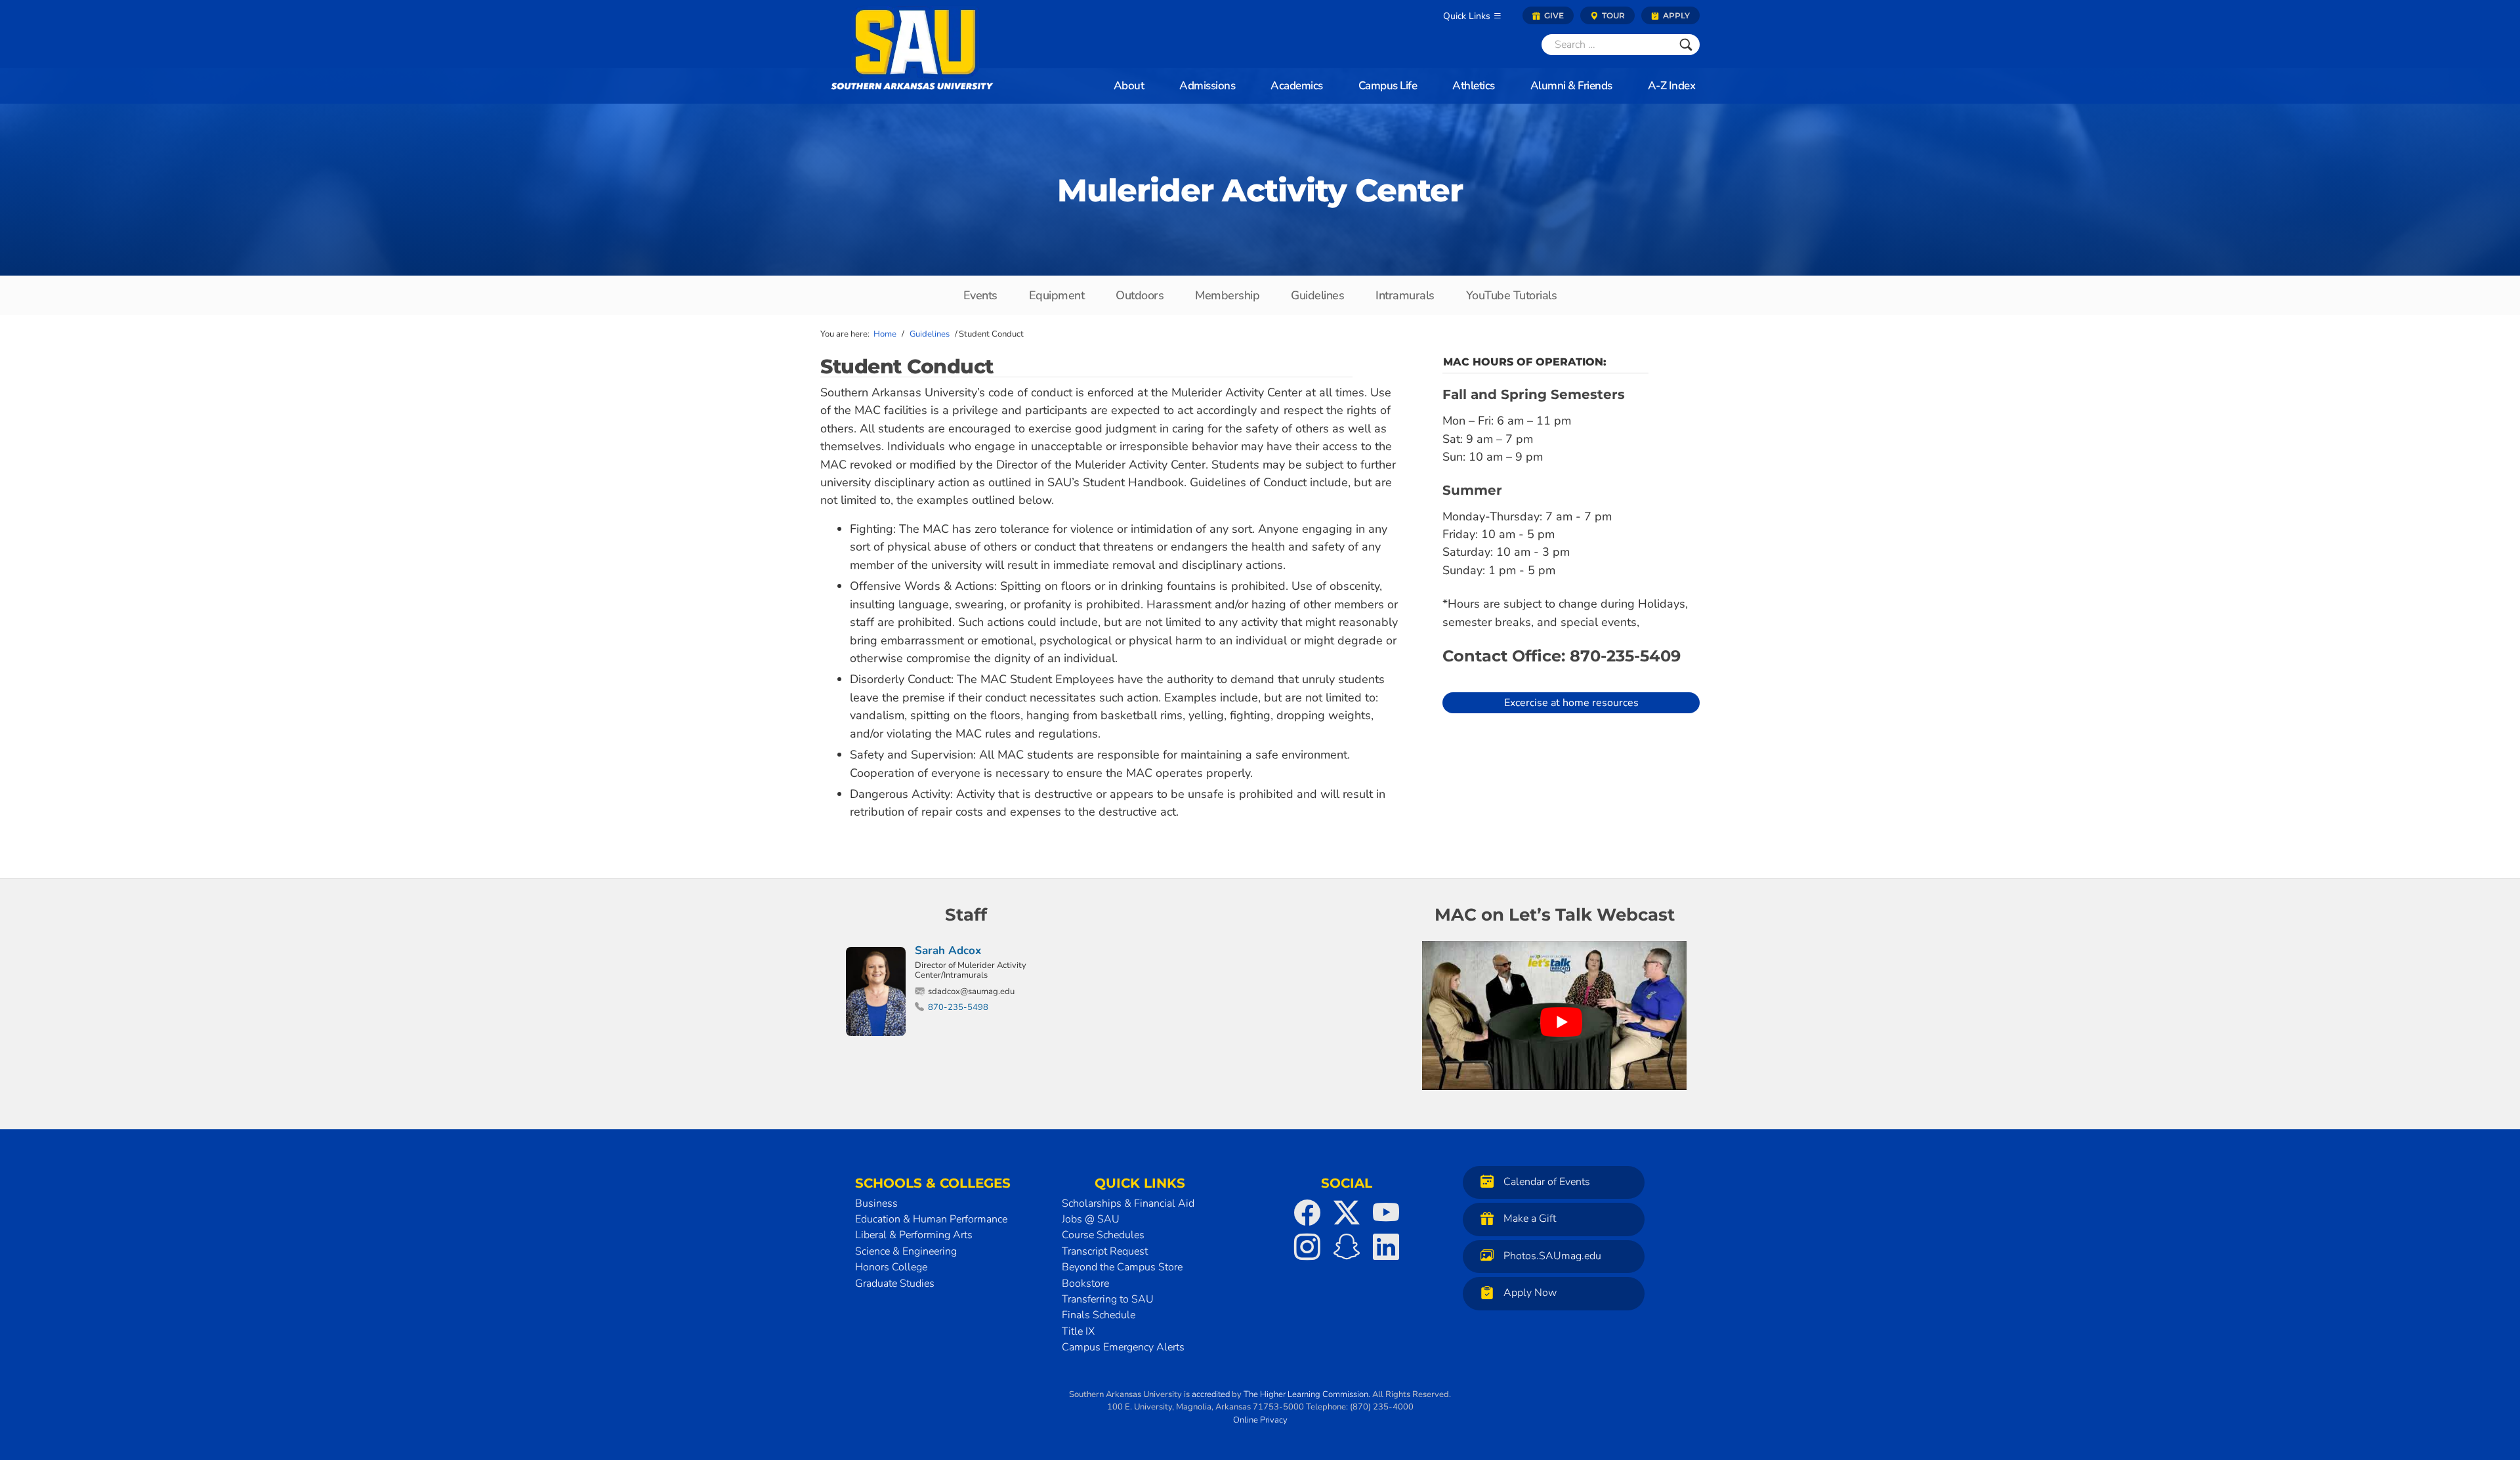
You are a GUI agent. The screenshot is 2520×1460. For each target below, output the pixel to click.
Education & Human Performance (931, 1219)
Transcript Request (1105, 1251)
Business (876, 1203)
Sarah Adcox (948, 950)
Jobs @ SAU (1091, 1219)
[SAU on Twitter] (1347, 1213)
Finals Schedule (1099, 1315)
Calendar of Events (1547, 1182)
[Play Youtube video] (1561, 1022)
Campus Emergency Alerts (1123, 1347)
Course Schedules (1103, 1235)
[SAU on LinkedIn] (1386, 1247)
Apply (1675, 15)
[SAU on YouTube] (1386, 1213)
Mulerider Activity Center (1260, 190)
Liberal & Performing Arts (914, 1235)
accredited (1211, 1394)
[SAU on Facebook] (1307, 1213)
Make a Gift (1530, 1219)
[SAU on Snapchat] (1347, 1247)
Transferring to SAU (1108, 1299)
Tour (1612, 15)
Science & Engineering (906, 1251)
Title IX (1078, 1331)
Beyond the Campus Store (1122, 1267)
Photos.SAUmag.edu (1552, 1256)
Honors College (891, 1267)
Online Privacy (1260, 1420)
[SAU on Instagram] (1307, 1247)
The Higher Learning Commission (1306, 1394)
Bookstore (1085, 1283)
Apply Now (1530, 1293)
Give (1553, 15)
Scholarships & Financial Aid (1128, 1203)
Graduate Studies (895, 1283)
